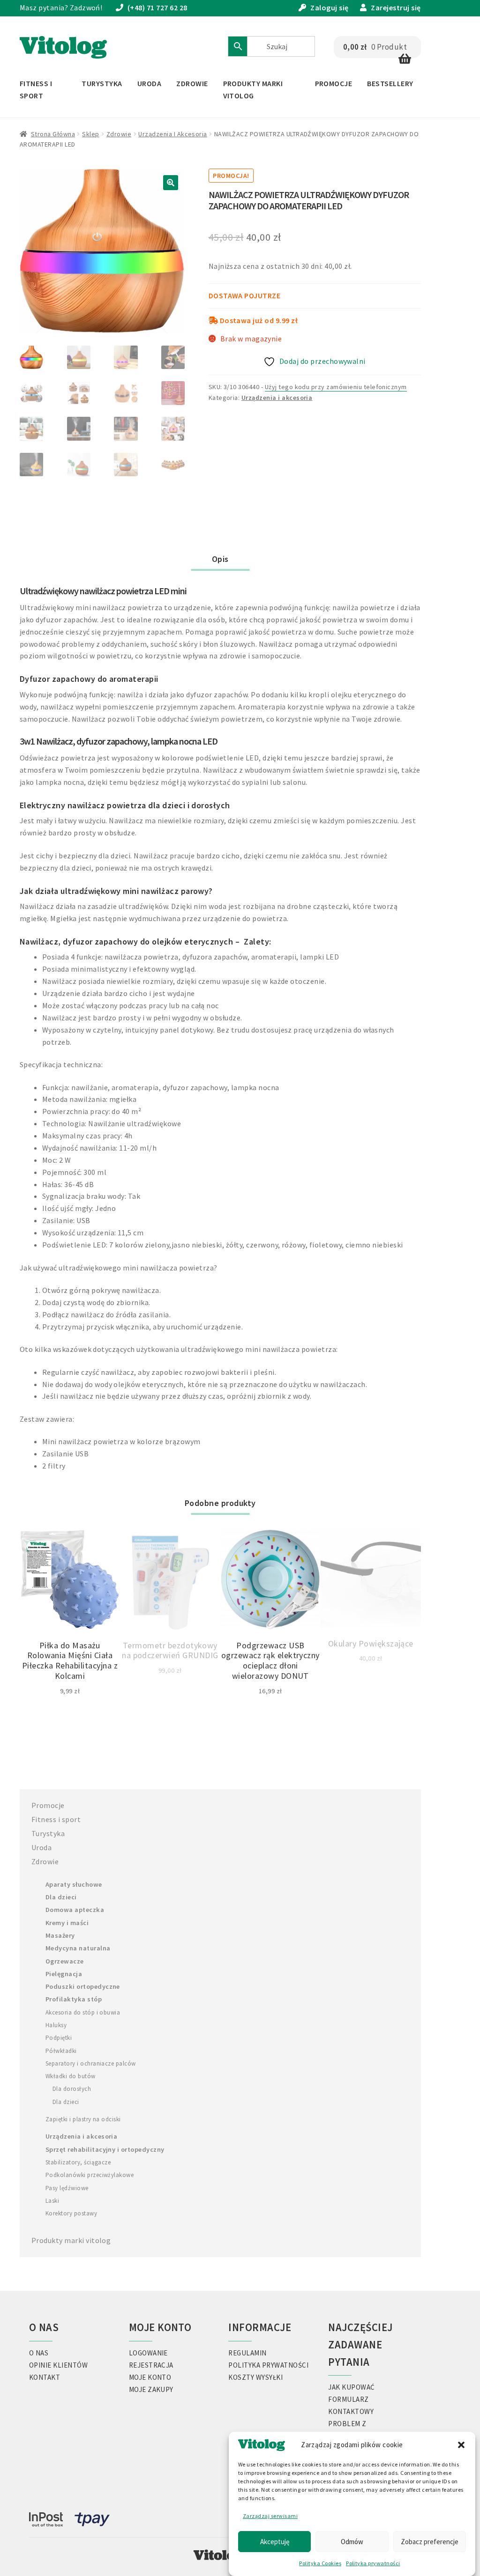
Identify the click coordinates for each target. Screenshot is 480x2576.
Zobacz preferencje (430, 2542)
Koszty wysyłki (255, 2377)
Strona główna (53, 134)
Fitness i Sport (36, 89)
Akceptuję (275, 2542)
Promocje (334, 83)
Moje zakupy (151, 2389)
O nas (39, 2353)
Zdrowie (192, 83)
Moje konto (150, 2377)
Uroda (149, 83)
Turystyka (102, 83)
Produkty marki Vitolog (253, 89)
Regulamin (247, 2353)
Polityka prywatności (373, 2563)
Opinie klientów (58, 2365)
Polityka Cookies (320, 2563)
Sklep (90, 134)
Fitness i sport (56, 1819)
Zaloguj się (329, 7)
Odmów (352, 2542)
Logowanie (148, 2353)
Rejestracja (151, 2365)
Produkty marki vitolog (71, 2240)
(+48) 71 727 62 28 (157, 7)
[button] (461, 2445)
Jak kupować (351, 2387)
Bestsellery (390, 83)
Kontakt (45, 2377)
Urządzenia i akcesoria (173, 134)
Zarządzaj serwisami (270, 2516)
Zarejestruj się (396, 7)
